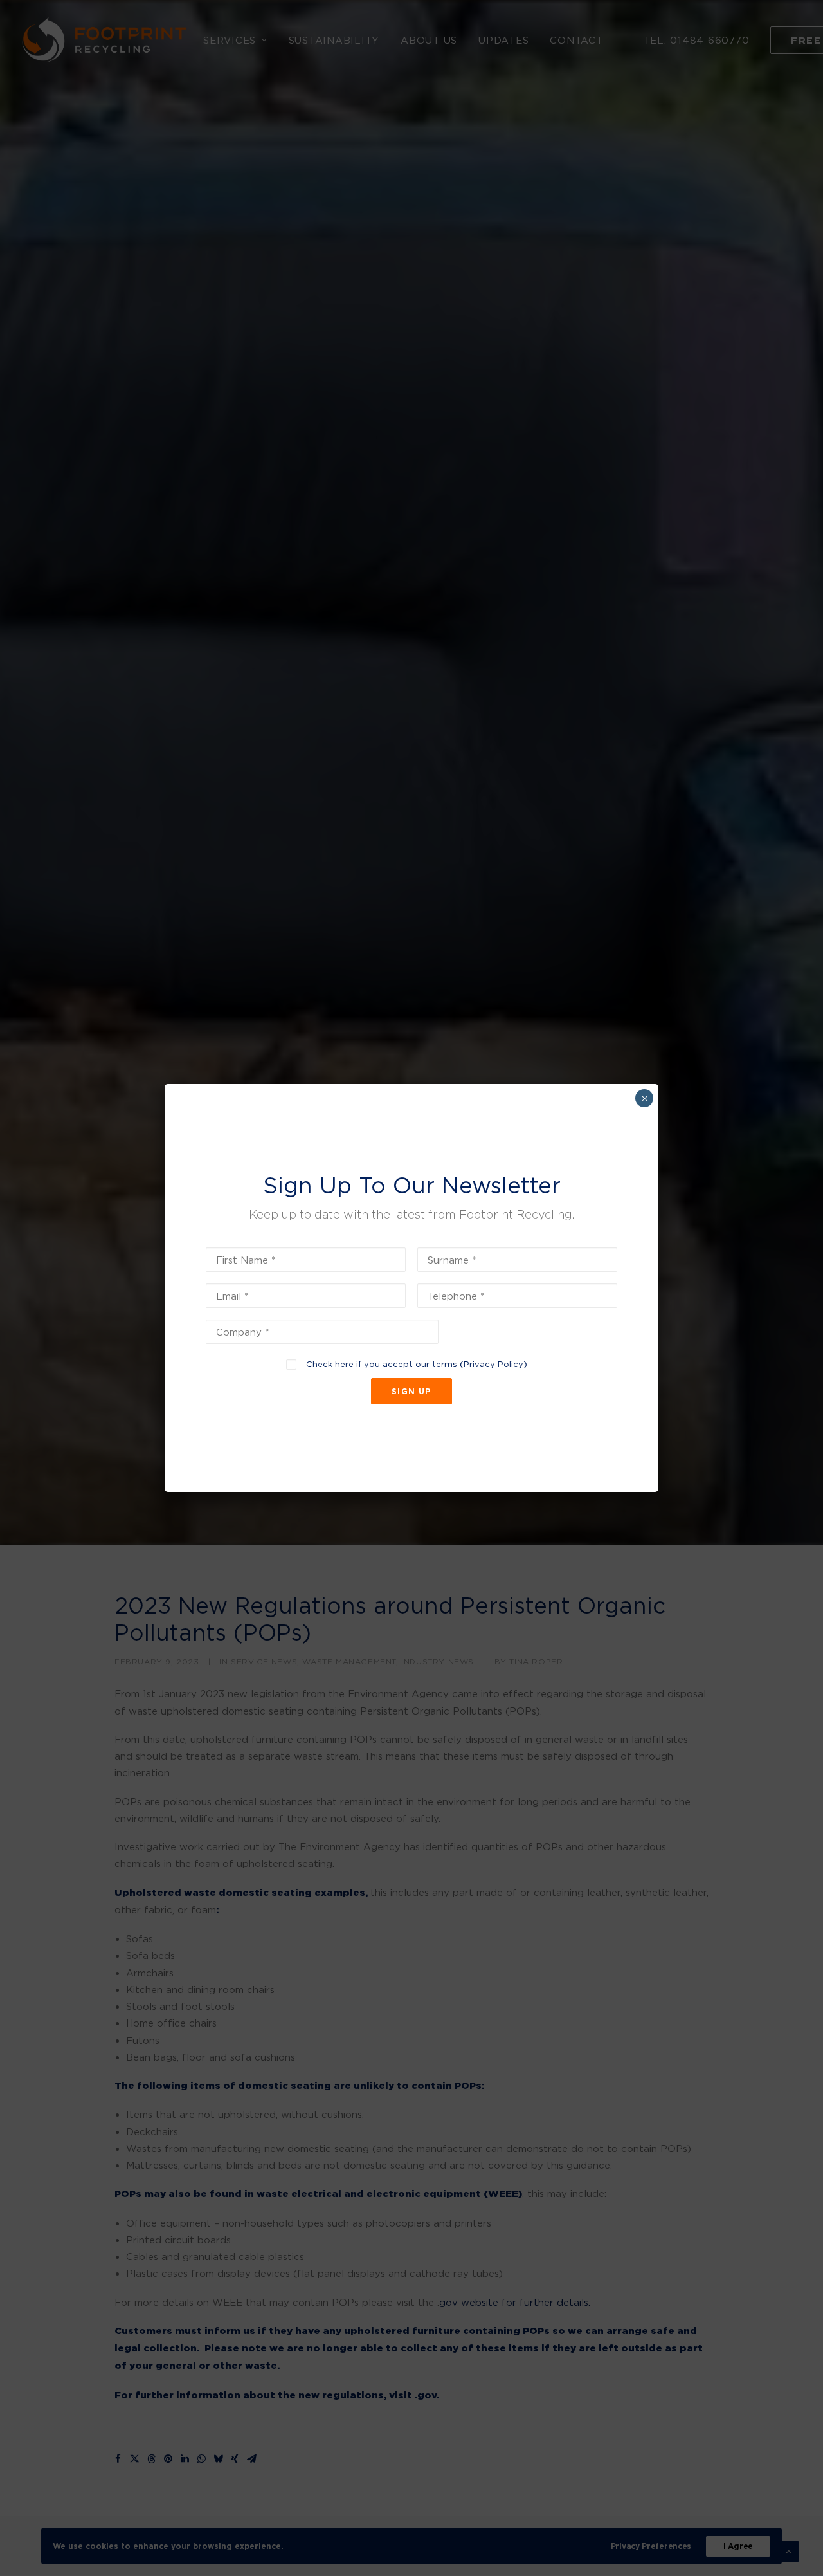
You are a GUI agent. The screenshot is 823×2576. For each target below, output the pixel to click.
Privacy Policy (493, 1364)
